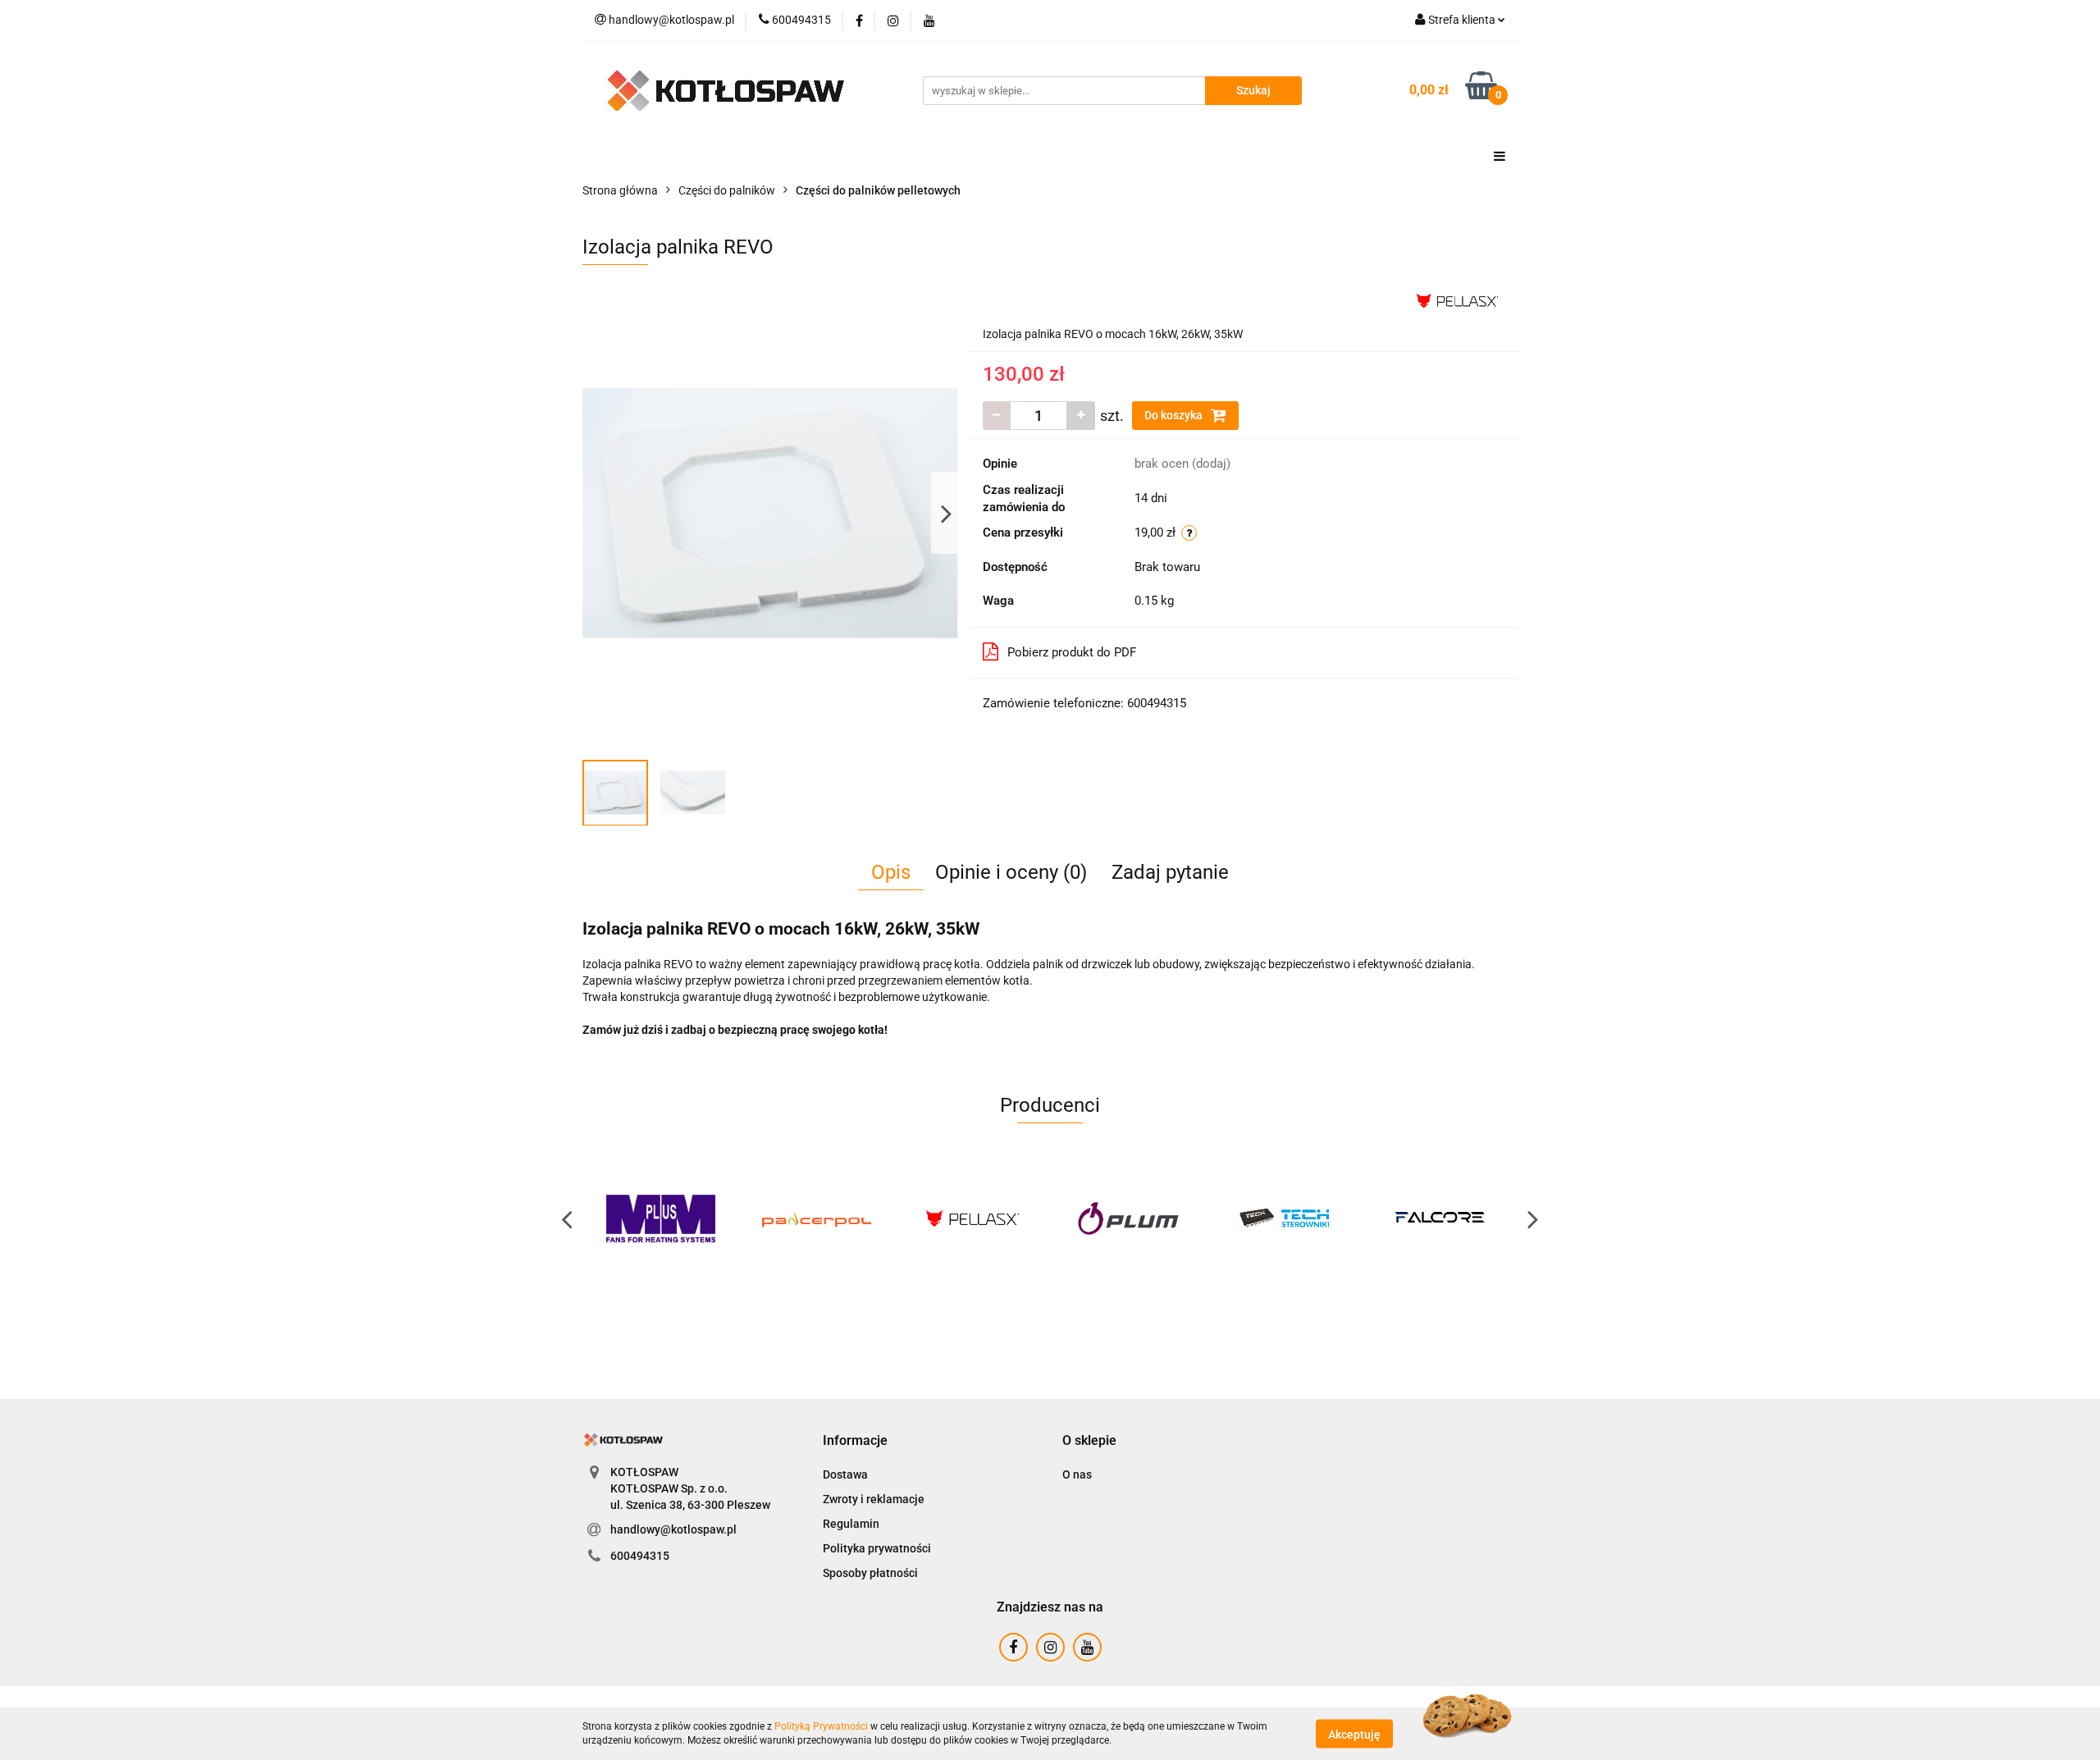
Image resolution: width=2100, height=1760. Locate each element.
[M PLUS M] (660, 1218)
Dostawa (845, 1474)
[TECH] (1284, 1218)
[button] (855, 1441)
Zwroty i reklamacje (874, 1499)
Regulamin (851, 1524)
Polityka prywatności (877, 1548)
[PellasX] (1457, 299)
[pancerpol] (816, 1218)
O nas (1077, 1474)
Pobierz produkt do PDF (1072, 652)
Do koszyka (1175, 415)
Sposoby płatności (870, 1573)
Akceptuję (1354, 1734)
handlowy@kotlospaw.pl (673, 1529)
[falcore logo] (1440, 1218)
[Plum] (1128, 1218)
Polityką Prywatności (821, 1726)
